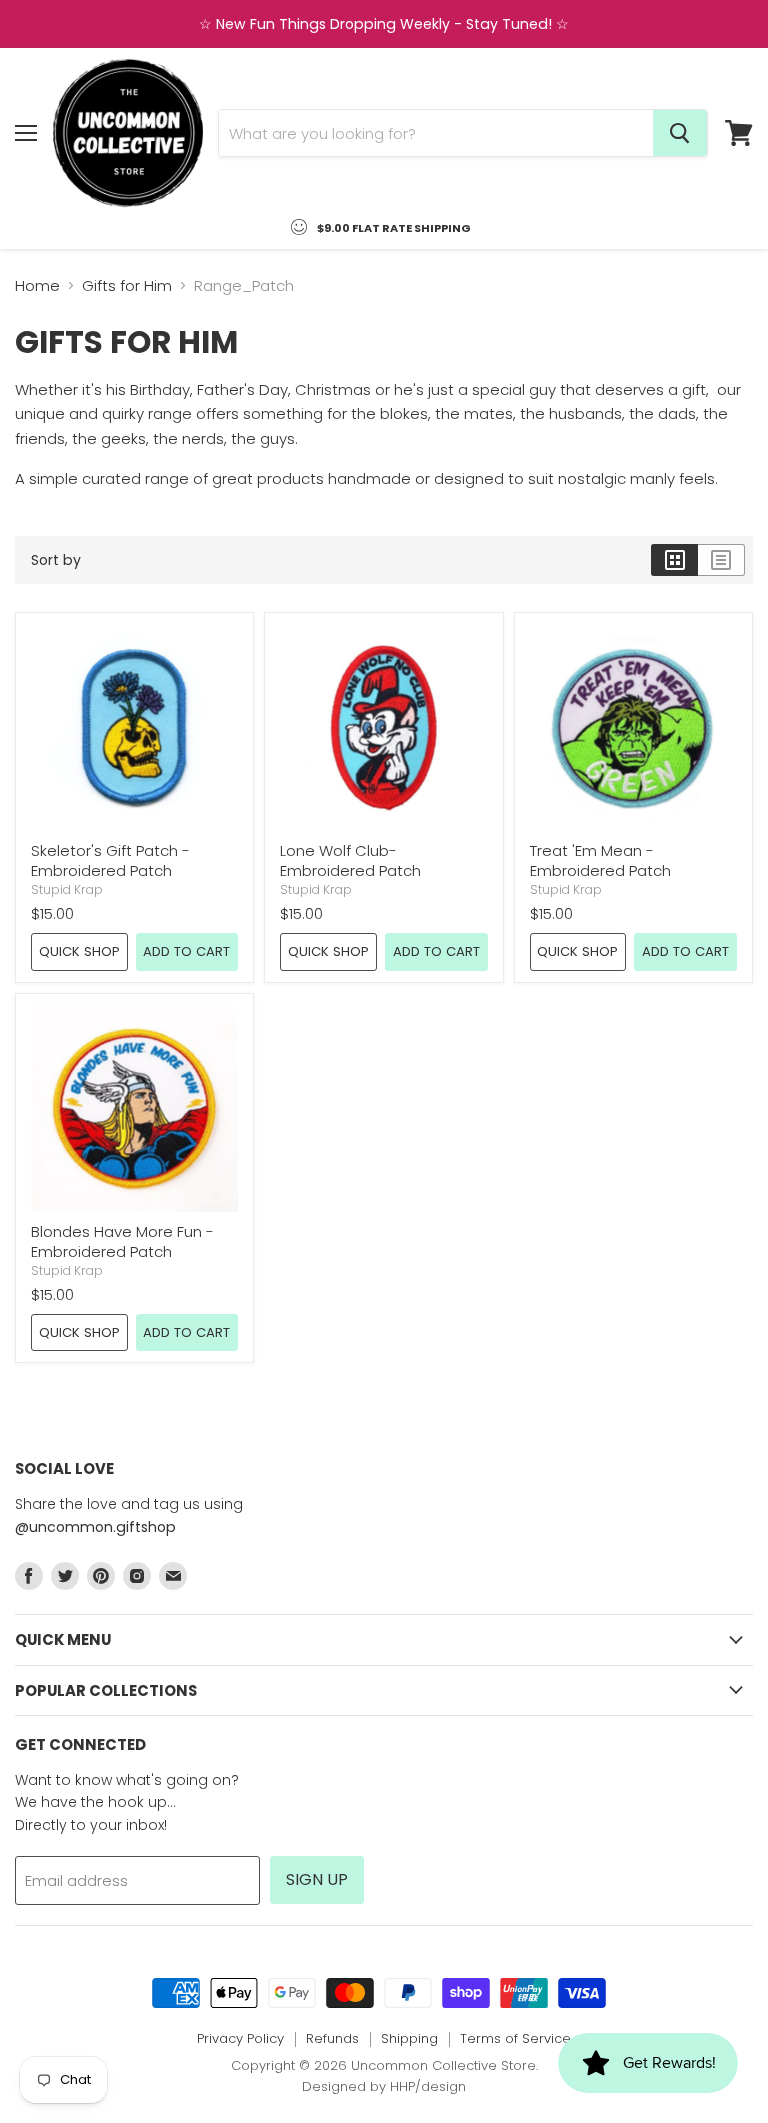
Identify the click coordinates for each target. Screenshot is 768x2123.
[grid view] (674, 560)
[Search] (680, 133)
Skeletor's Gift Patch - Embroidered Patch (110, 860)
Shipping (409, 2038)
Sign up (317, 1879)
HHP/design (428, 2086)
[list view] (721, 560)
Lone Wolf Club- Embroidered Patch (350, 860)
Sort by (56, 560)
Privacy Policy (240, 2038)
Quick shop (79, 951)
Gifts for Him (127, 285)
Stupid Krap (67, 889)
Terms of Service (515, 2038)
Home (37, 285)
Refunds (332, 2038)
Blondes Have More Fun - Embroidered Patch (122, 1241)
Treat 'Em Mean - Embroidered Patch (600, 860)
